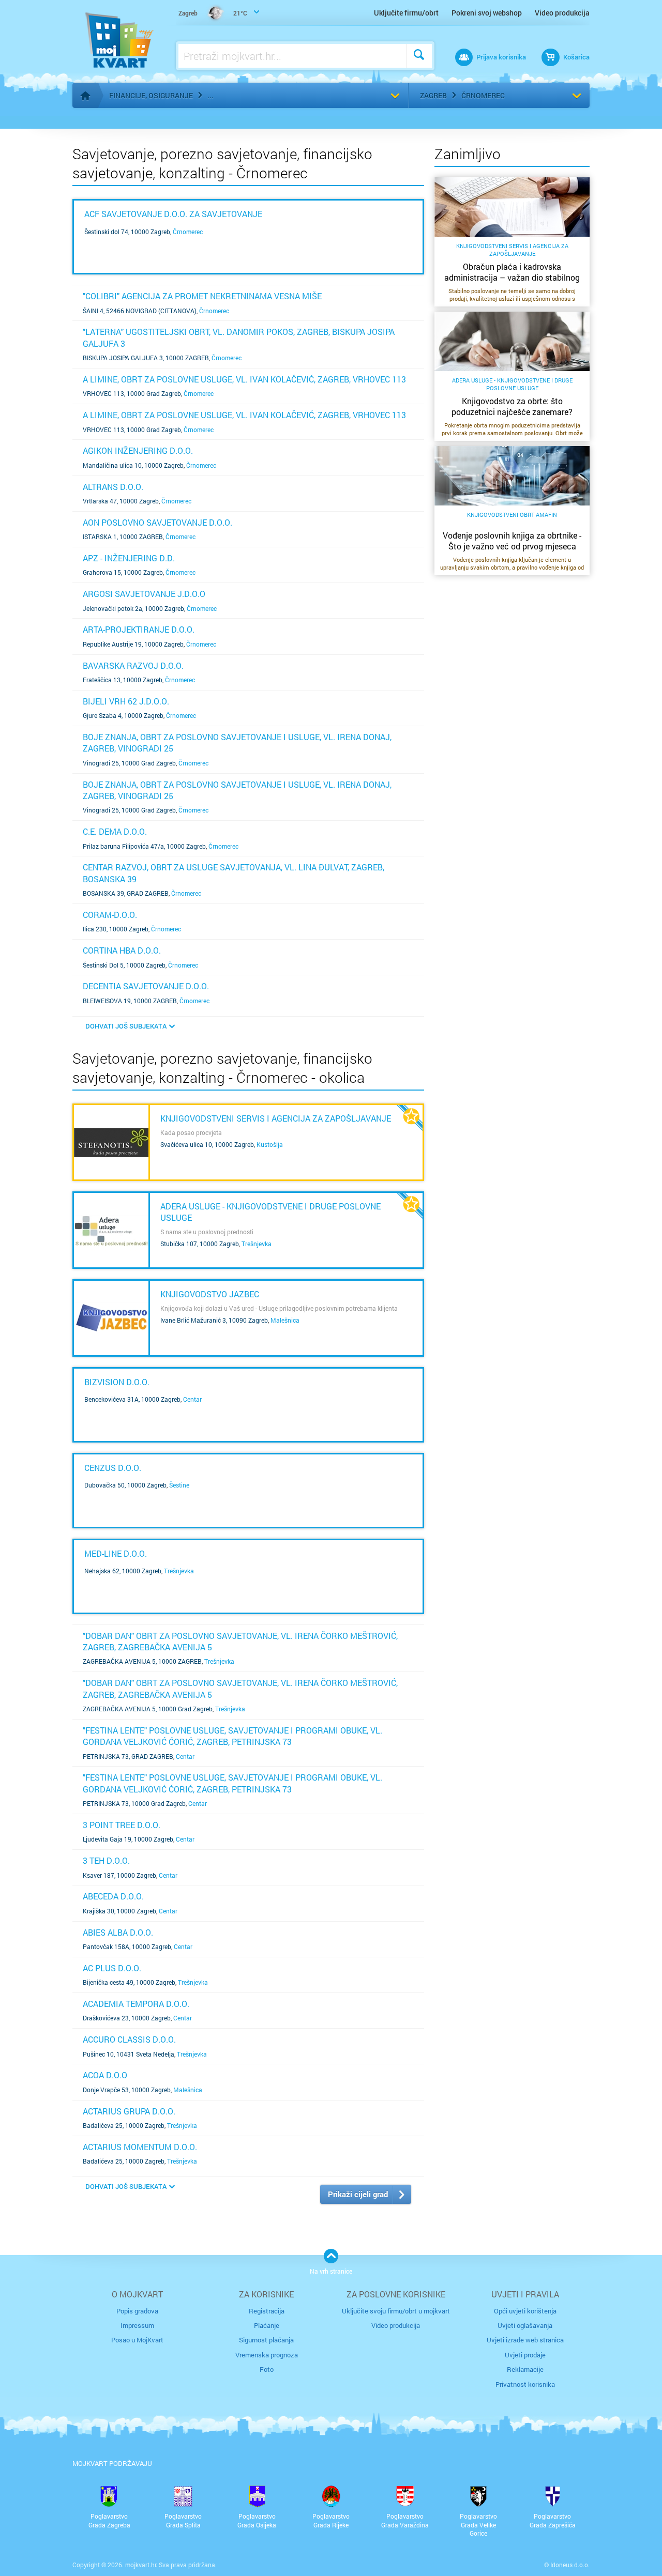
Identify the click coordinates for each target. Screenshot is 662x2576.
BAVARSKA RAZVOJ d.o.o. (133, 665)
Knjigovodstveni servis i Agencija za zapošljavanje (276, 1118)
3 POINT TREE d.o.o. (122, 1825)
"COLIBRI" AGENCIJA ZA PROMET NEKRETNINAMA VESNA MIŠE (202, 296)
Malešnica (285, 1320)
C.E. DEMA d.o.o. (115, 831)
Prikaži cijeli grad (358, 2194)
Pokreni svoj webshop (487, 13)
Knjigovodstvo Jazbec (210, 1294)
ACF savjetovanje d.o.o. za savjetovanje (173, 214)
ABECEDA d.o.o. (113, 1896)
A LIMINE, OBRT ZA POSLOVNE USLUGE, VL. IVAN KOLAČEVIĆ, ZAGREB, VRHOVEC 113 (244, 379)
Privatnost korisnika (525, 2384)
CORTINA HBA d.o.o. (122, 950)
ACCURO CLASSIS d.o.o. (129, 2039)
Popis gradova (137, 2311)
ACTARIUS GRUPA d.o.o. (129, 2111)
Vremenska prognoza (267, 2355)
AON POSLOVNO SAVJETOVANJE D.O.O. (157, 522)
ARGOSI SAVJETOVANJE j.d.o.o (144, 594)
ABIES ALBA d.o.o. (118, 1932)
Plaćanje (267, 2325)
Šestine (179, 1485)
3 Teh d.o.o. (106, 1860)
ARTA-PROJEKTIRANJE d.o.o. (139, 629)
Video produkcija (562, 13)
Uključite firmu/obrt (406, 13)
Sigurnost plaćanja (266, 2340)
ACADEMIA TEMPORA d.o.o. (136, 2004)
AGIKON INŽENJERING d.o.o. (138, 450)
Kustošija (270, 1144)
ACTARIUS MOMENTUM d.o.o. (140, 2147)
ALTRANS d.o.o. (113, 487)
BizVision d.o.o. (117, 1382)
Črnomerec (483, 95)
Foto (267, 2369)
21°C (213, 13)
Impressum (137, 2325)
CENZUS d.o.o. (113, 1468)
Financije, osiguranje (151, 95)
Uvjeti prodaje (525, 2355)
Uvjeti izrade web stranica (525, 2340)
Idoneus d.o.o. (570, 2565)
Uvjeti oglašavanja (525, 2325)
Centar (192, 1399)
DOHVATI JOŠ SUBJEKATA (126, 1026)
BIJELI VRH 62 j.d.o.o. (126, 701)
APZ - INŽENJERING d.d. (129, 558)
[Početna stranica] (85, 96)
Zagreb (433, 95)
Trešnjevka (257, 1244)
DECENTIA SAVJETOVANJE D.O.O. (146, 986)
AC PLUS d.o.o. (112, 1968)
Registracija (267, 2311)
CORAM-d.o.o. (110, 915)
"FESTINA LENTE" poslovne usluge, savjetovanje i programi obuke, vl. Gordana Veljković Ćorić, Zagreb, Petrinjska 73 (232, 1736)
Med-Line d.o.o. (116, 1553)
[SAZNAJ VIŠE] (111, 1142)
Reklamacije (525, 2369)
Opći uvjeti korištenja (525, 2311)
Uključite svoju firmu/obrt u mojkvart (396, 2311)
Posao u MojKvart (137, 2340)
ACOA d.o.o (105, 2075)
